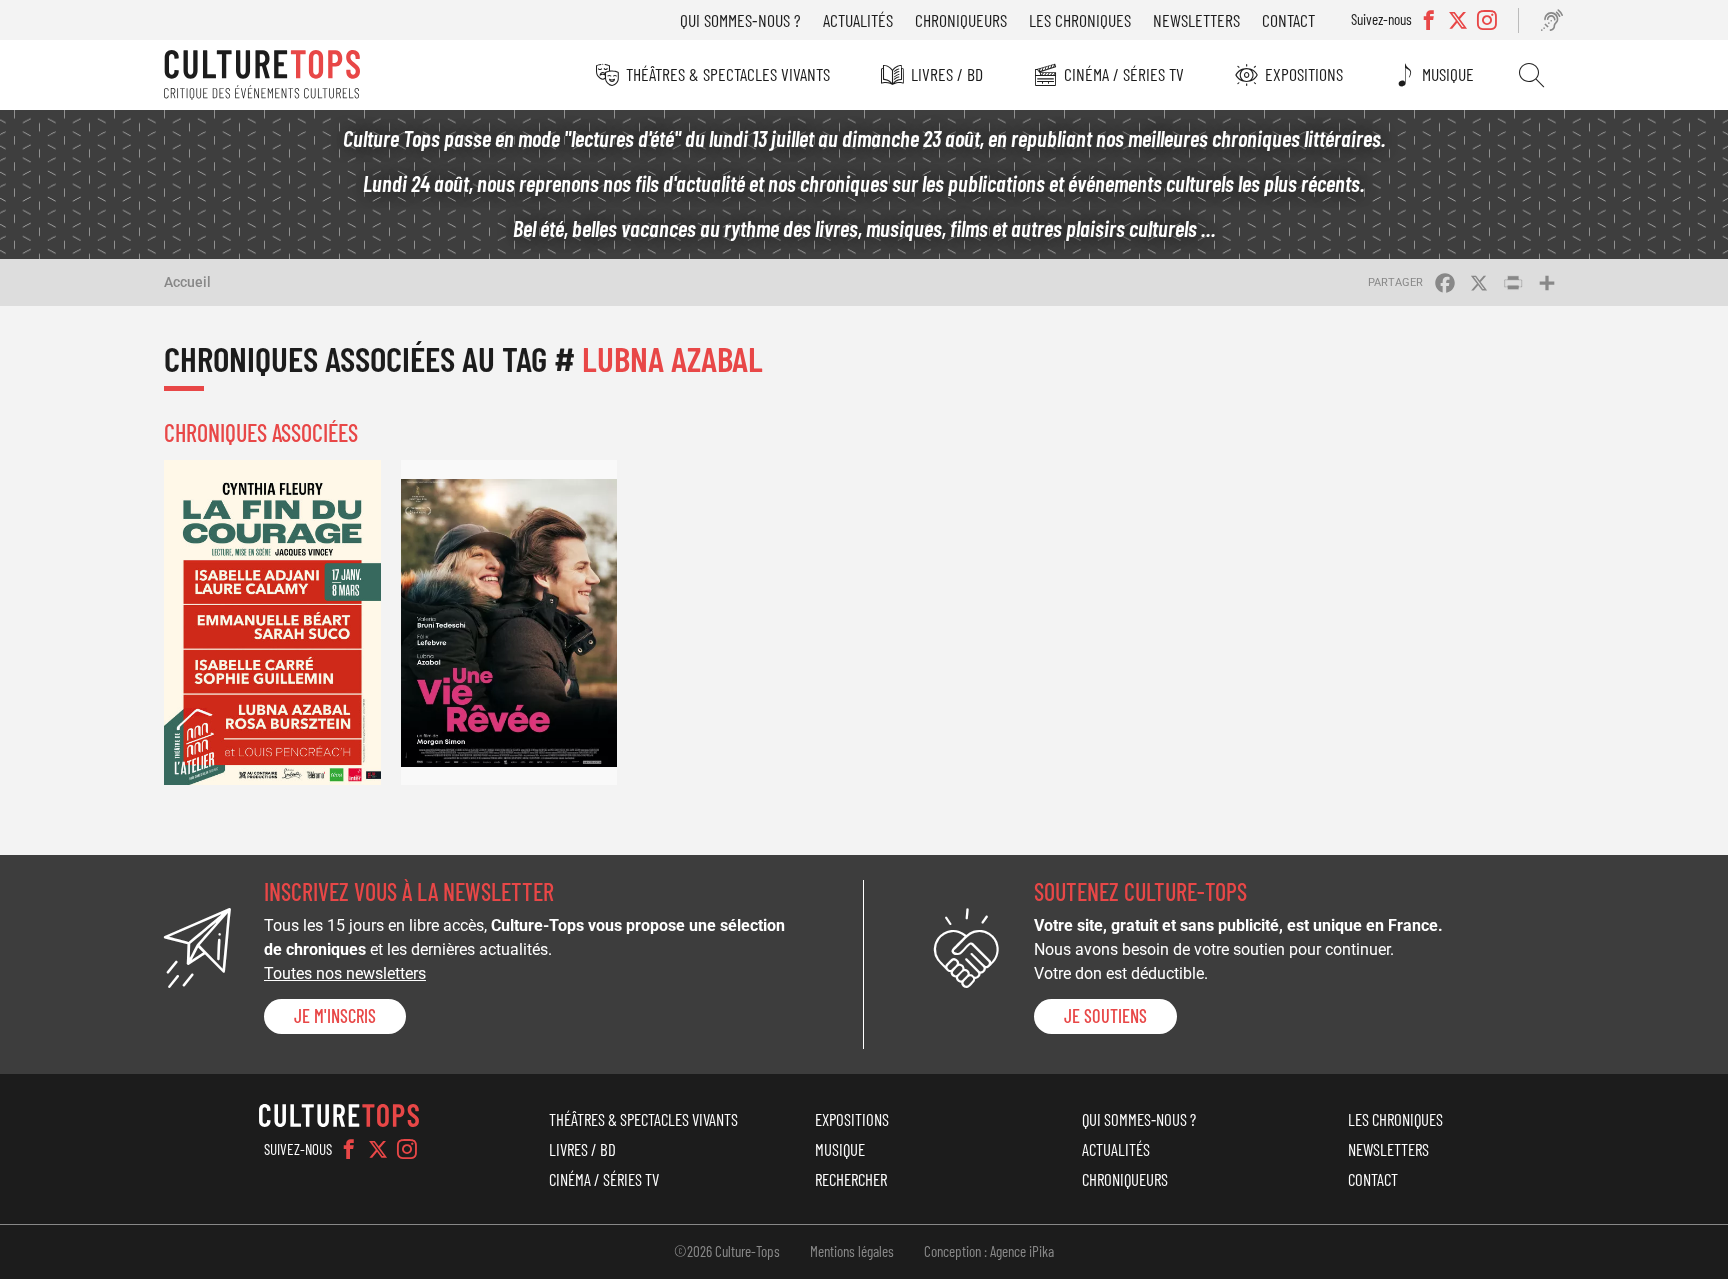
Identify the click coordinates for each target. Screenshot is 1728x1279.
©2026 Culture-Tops (727, 1251)
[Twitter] (378, 1149)
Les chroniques (1080, 20)
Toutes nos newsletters (345, 973)
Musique (1448, 74)
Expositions (1304, 74)
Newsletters (1196, 20)
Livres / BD (947, 74)
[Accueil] (262, 75)
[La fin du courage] (272, 622)
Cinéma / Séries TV (1124, 74)
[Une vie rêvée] (509, 622)
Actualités (858, 20)
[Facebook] (349, 1149)
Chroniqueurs (961, 20)
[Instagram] (407, 1149)
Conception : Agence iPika (989, 1251)
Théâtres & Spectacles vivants (728, 74)
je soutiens (1105, 1016)
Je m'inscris (335, 1016)
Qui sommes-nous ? (740, 20)
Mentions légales (852, 1251)
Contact (1288, 20)
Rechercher (1531, 75)
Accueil (187, 282)
